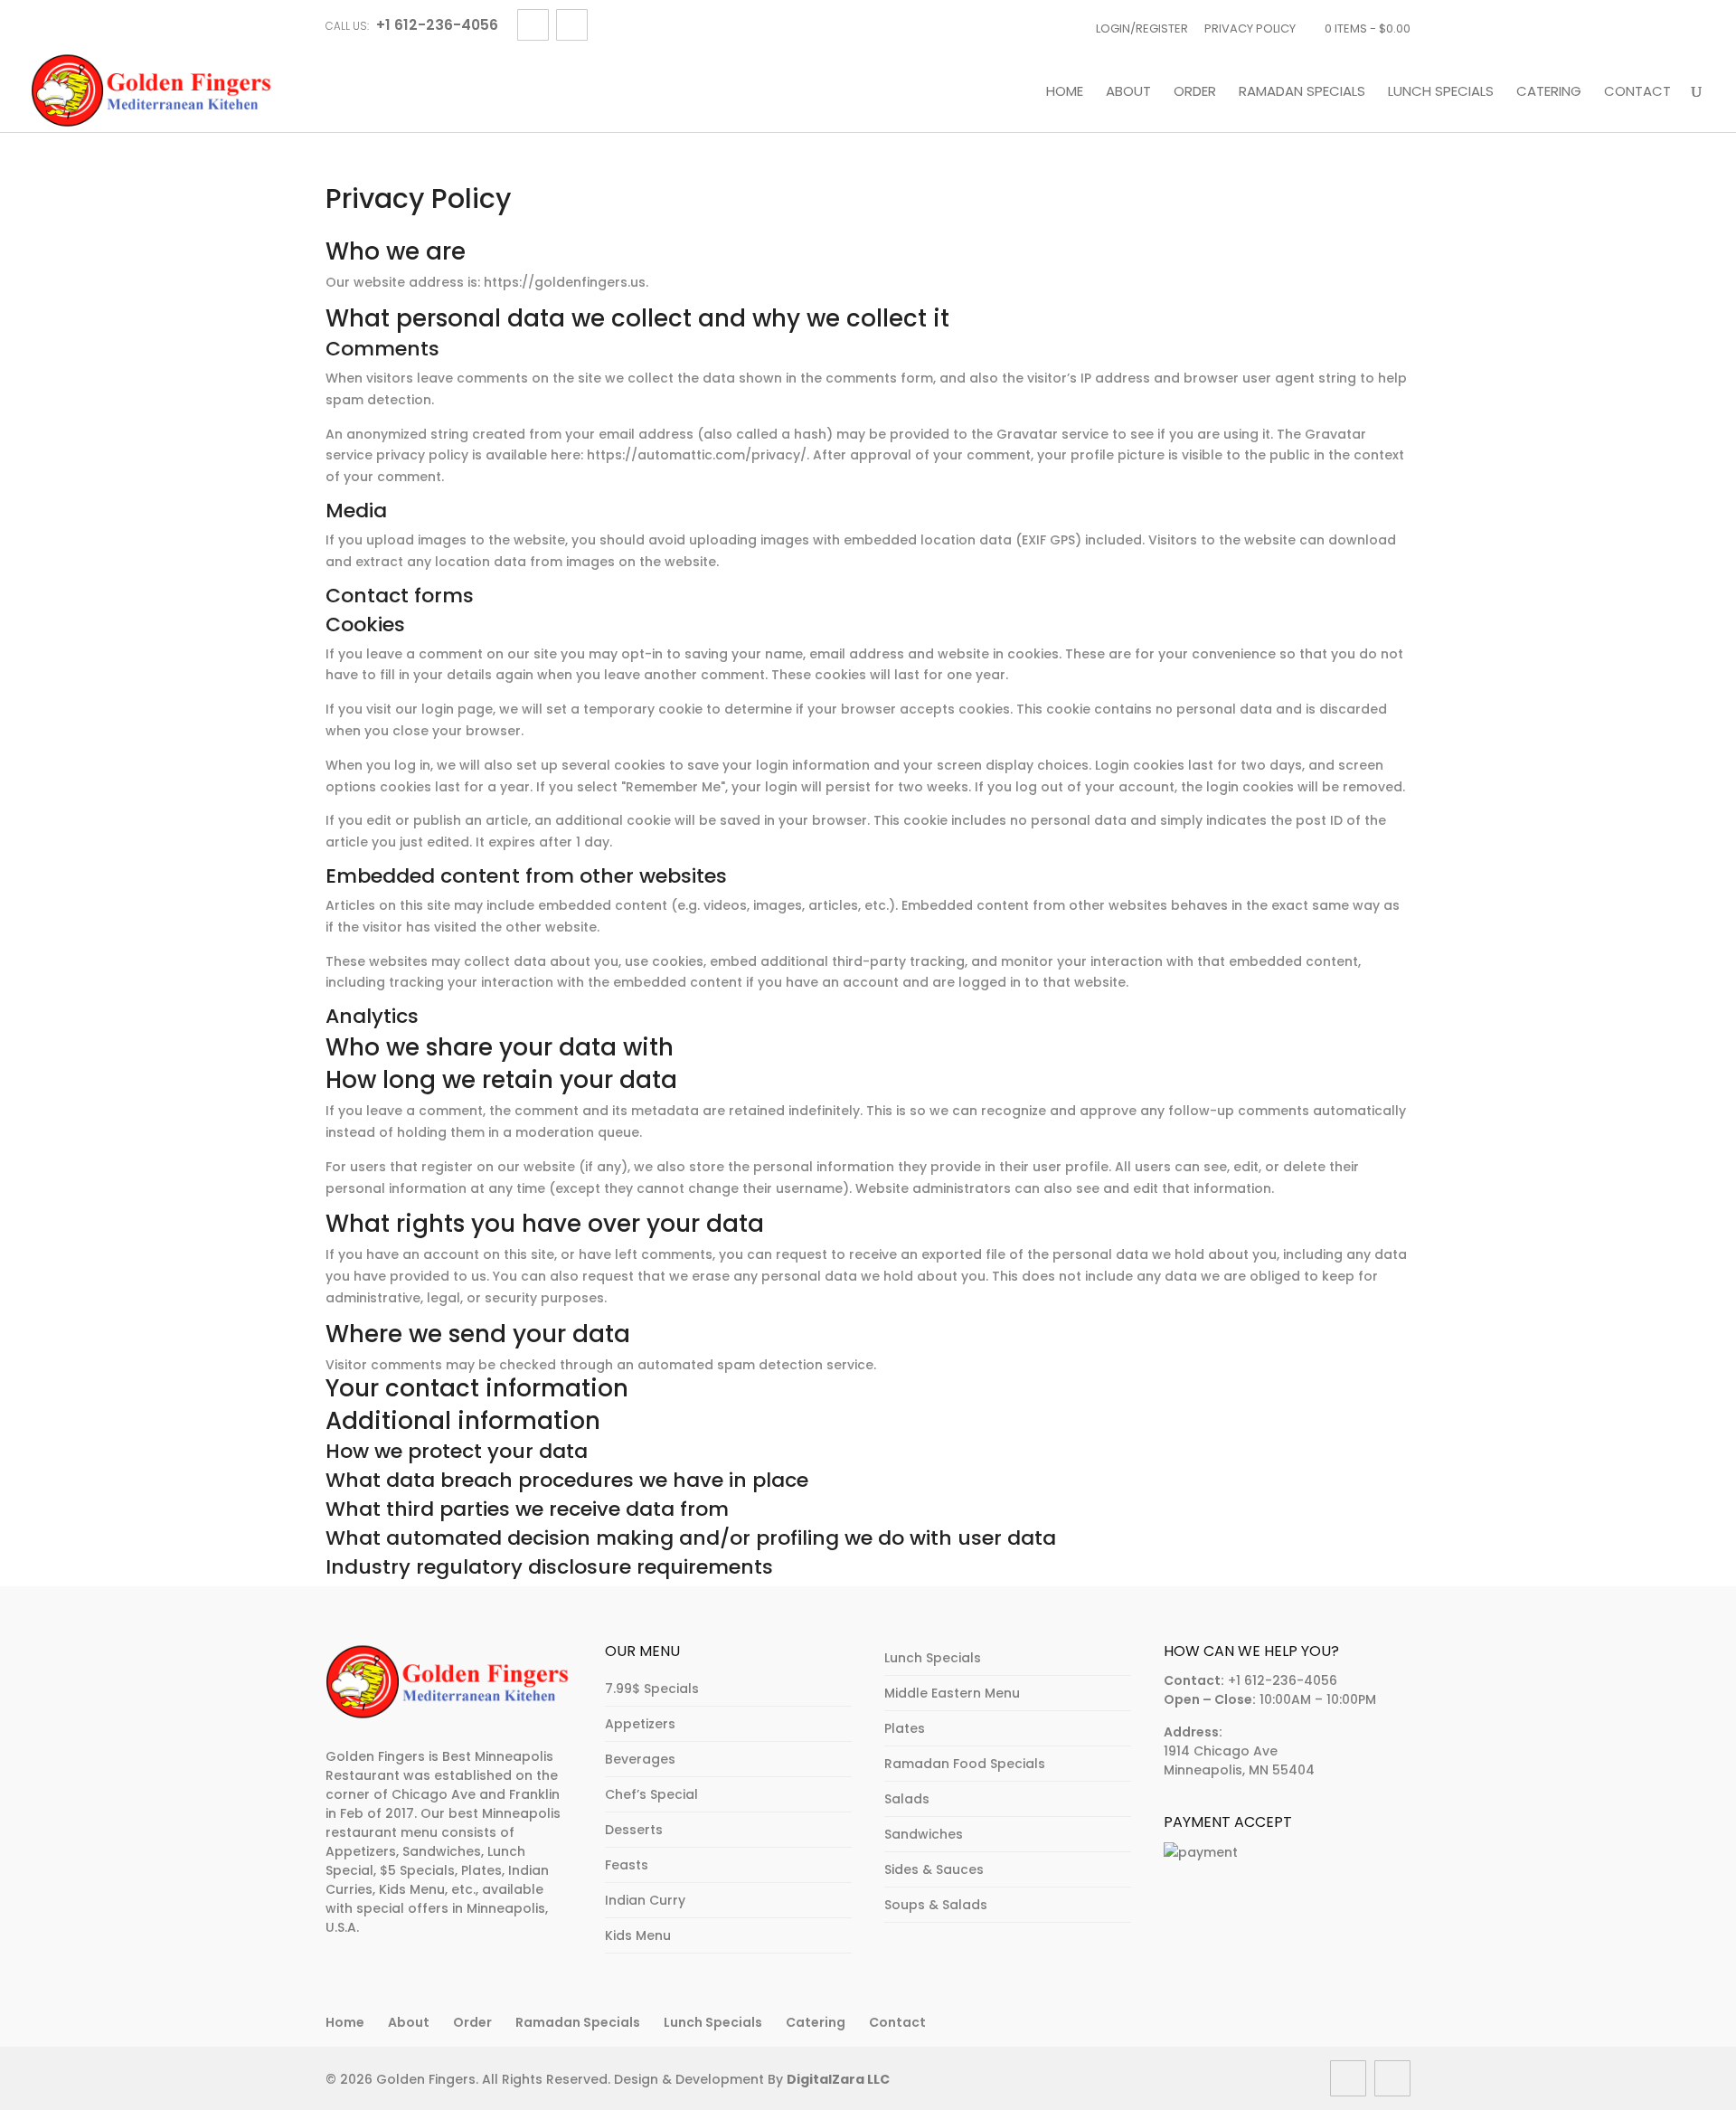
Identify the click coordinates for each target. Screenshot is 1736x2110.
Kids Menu (638, 1935)
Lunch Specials (1441, 92)
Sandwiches (924, 1834)
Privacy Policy (1250, 28)
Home (1065, 92)
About (1128, 92)
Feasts (627, 1865)
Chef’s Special (651, 1794)
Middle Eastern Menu (952, 1693)
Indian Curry (645, 1900)
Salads (907, 1799)
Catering (1549, 92)
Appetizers (640, 1724)
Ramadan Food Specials (965, 1764)
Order (1195, 92)
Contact (1637, 92)
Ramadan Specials (1302, 92)
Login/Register (1142, 28)
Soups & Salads (936, 1905)
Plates (905, 1728)
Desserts (634, 1830)
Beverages (640, 1759)
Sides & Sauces (934, 1869)
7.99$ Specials (652, 1689)
